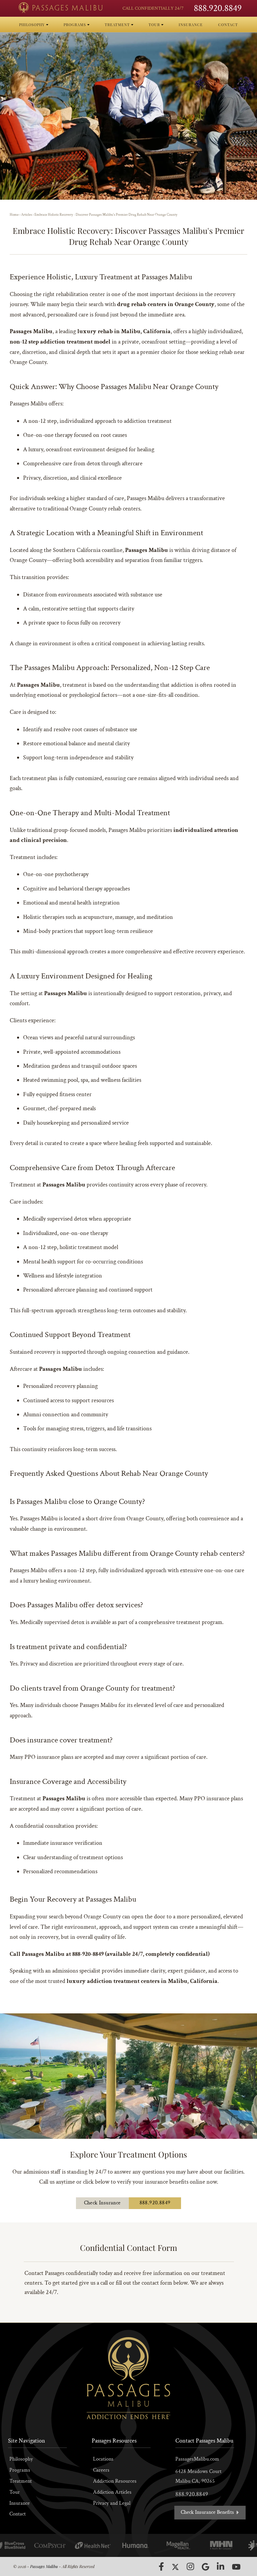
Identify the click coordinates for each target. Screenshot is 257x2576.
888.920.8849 (218, 8)
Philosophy (21, 2459)
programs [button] (75, 25)
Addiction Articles (112, 2492)
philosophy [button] (33, 25)
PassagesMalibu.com (197, 2459)
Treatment (21, 2481)
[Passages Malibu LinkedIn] (221, 2566)
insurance (191, 25)
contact (228, 25)
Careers (101, 2470)
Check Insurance (102, 2203)
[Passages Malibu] (61, 8)
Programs (20, 2470)
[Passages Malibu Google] (205, 2567)
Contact (18, 2514)
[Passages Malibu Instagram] (190, 2566)
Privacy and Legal (112, 2503)
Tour (15, 2492)
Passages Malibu (44, 2566)
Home (14, 215)
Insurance (20, 2503)
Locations (103, 2459)
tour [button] (155, 25)
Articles (27, 215)
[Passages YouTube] (236, 2567)
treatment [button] (118, 25)
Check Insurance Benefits (208, 2512)
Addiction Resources (115, 2481)
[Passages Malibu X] (175, 2567)
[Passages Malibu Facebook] (161, 2567)
